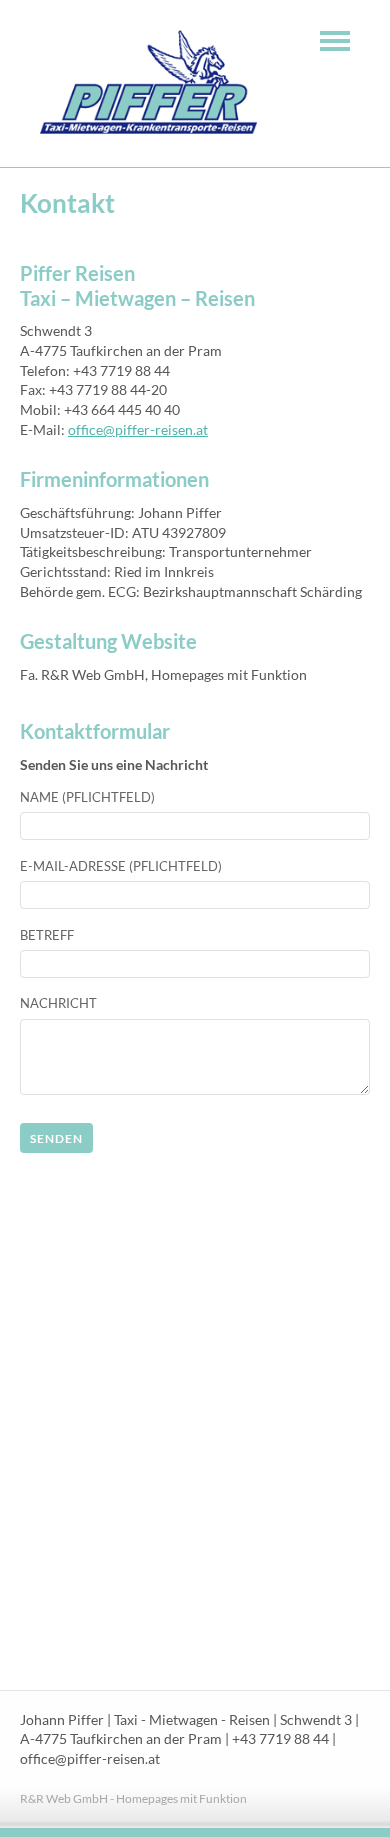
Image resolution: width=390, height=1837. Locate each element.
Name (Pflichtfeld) (87, 797)
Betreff (47, 935)
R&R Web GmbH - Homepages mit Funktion (133, 1798)
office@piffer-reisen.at (138, 430)
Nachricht (58, 1003)
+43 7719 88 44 (280, 1739)
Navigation (335, 41)
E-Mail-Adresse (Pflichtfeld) (121, 866)
